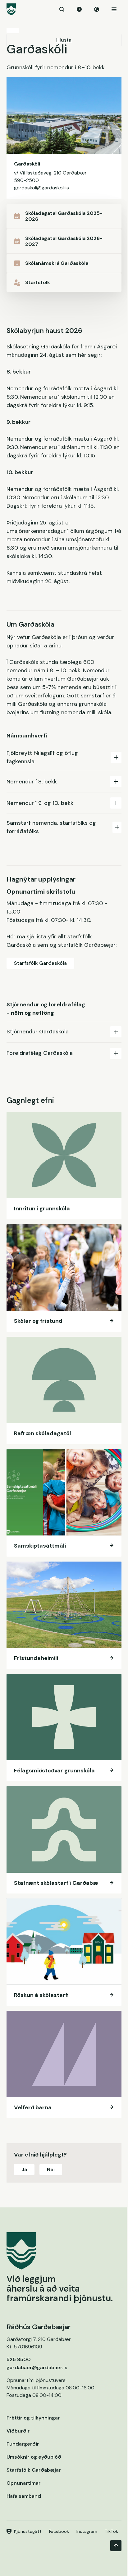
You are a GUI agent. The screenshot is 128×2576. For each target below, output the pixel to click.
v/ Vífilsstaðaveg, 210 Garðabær (50, 173)
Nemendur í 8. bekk (32, 782)
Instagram (87, 2531)
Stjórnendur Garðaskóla (38, 1032)
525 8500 (19, 2359)
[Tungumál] (97, 9)
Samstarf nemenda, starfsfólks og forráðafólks (51, 827)
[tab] (64, 757)
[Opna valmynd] (114, 9)
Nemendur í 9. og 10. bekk (40, 803)
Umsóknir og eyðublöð (34, 2457)
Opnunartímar (24, 2483)
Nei (51, 2169)
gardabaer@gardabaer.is (37, 2367)
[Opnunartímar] (79, 9)
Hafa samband (24, 2496)
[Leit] (62, 9)
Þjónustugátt (28, 2531)
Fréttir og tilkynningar (33, 2418)
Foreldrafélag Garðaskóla (40, 1053)
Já (24, 2169)
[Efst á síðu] (116, 2546)
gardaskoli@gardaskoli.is (41, 188)
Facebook (59, 2531)
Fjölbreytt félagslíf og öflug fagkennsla (42, 757)
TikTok (111, 2531)
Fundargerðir (23, 2444)
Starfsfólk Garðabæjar (34, 2470)
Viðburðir (18, 2431)
